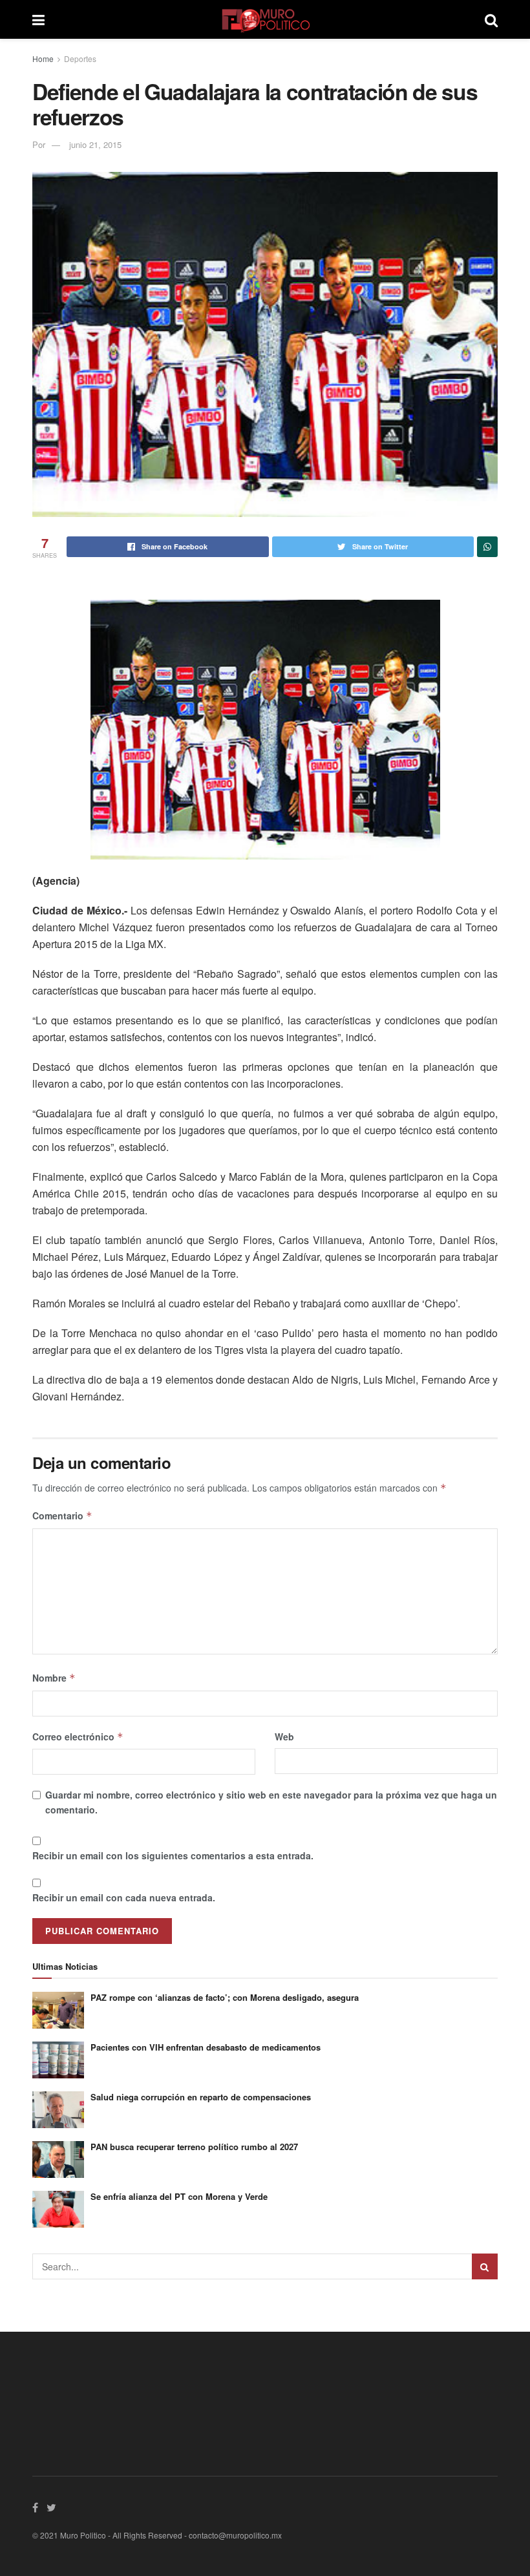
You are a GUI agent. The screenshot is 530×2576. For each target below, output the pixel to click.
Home (43, 58)
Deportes (80, 58)
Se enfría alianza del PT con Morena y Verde (179, 2196)
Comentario (62, 1515)
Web (284, 1737)
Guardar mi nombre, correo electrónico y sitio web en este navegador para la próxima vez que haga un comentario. (271, 1802)
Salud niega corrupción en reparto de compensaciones (201, 2097)
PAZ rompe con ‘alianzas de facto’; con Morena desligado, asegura (225, 1997)
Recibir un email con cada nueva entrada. (124, 1897)
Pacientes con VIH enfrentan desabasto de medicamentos (206, 2047)
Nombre (54, 1678)
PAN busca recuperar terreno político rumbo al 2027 (194, 2147)
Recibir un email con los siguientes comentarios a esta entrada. (173, 1855)
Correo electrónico (78, 1737)
